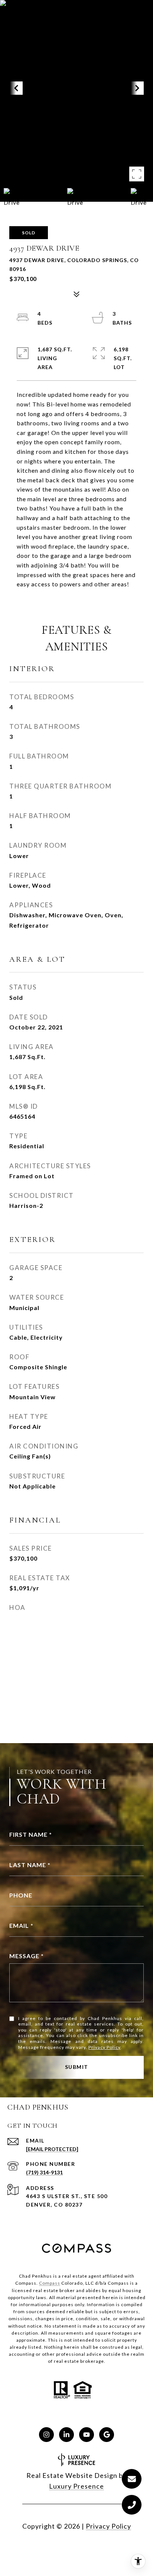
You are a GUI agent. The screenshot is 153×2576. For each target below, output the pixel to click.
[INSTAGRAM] (46, 2435)
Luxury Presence (76, 2486)
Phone (21, 1895)
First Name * (31, 1834)
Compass (50, 2283)
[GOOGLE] (107, 2435)
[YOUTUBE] (87, 2435)
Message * (27, 1956)
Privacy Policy (104, 2047)
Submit (77, 2067)
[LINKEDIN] (66, 2435)
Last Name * (30, 1865)
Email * (21, 1925)
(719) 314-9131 (44, 2172)
